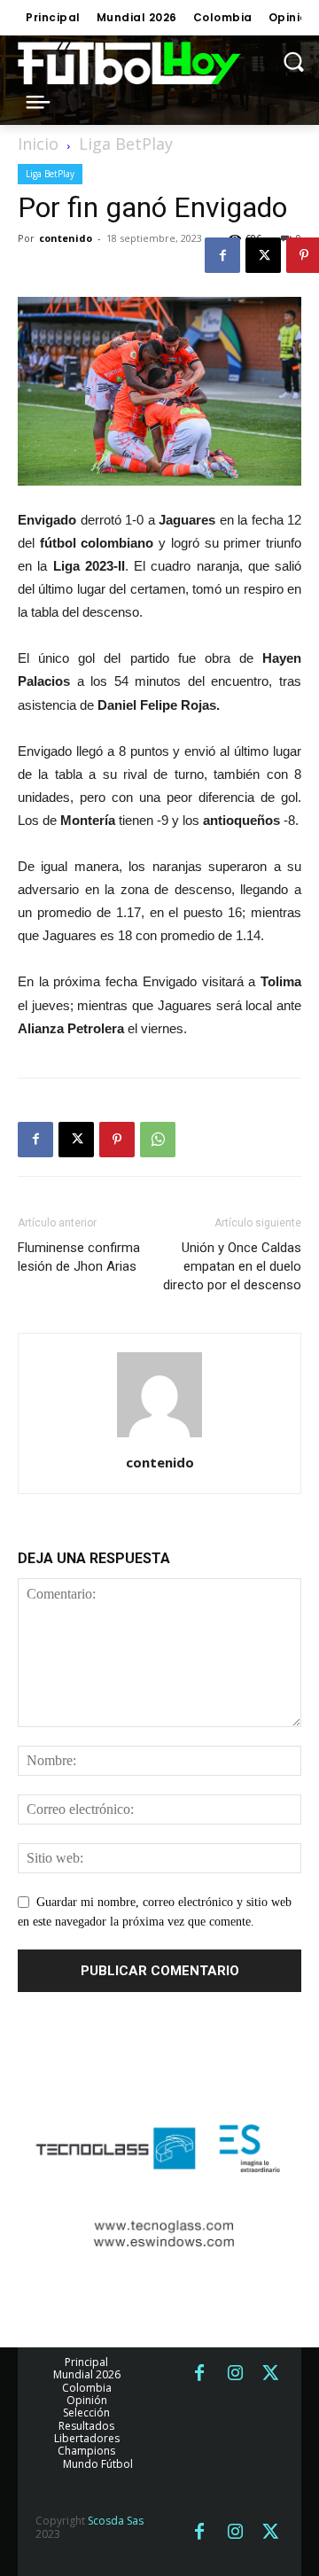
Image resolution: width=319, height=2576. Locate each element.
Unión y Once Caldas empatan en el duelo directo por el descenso (232, 1266)
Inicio (38, 144)
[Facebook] (222, 255)
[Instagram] (235, 2374)
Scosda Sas (116, 2521)
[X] (263, 255)
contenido (66, 238)
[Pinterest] (117, 1140)
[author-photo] (159, 1438)
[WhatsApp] (158, 1140)
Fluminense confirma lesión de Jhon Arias (79, 1257)
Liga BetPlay (126, 144)
